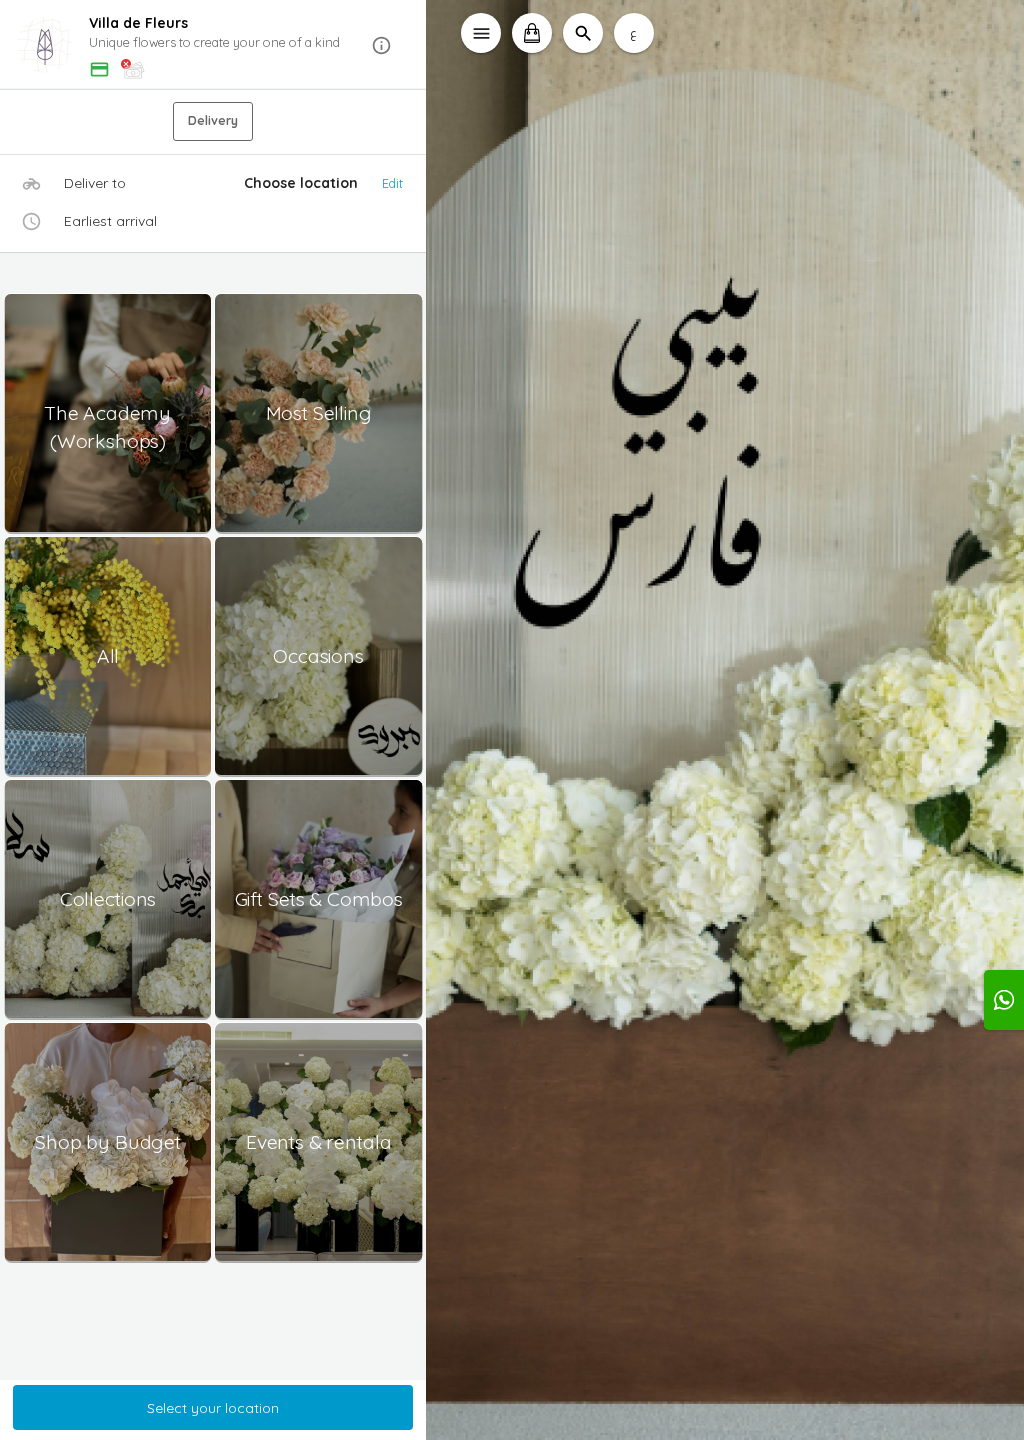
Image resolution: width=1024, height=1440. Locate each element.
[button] (213, 45)
